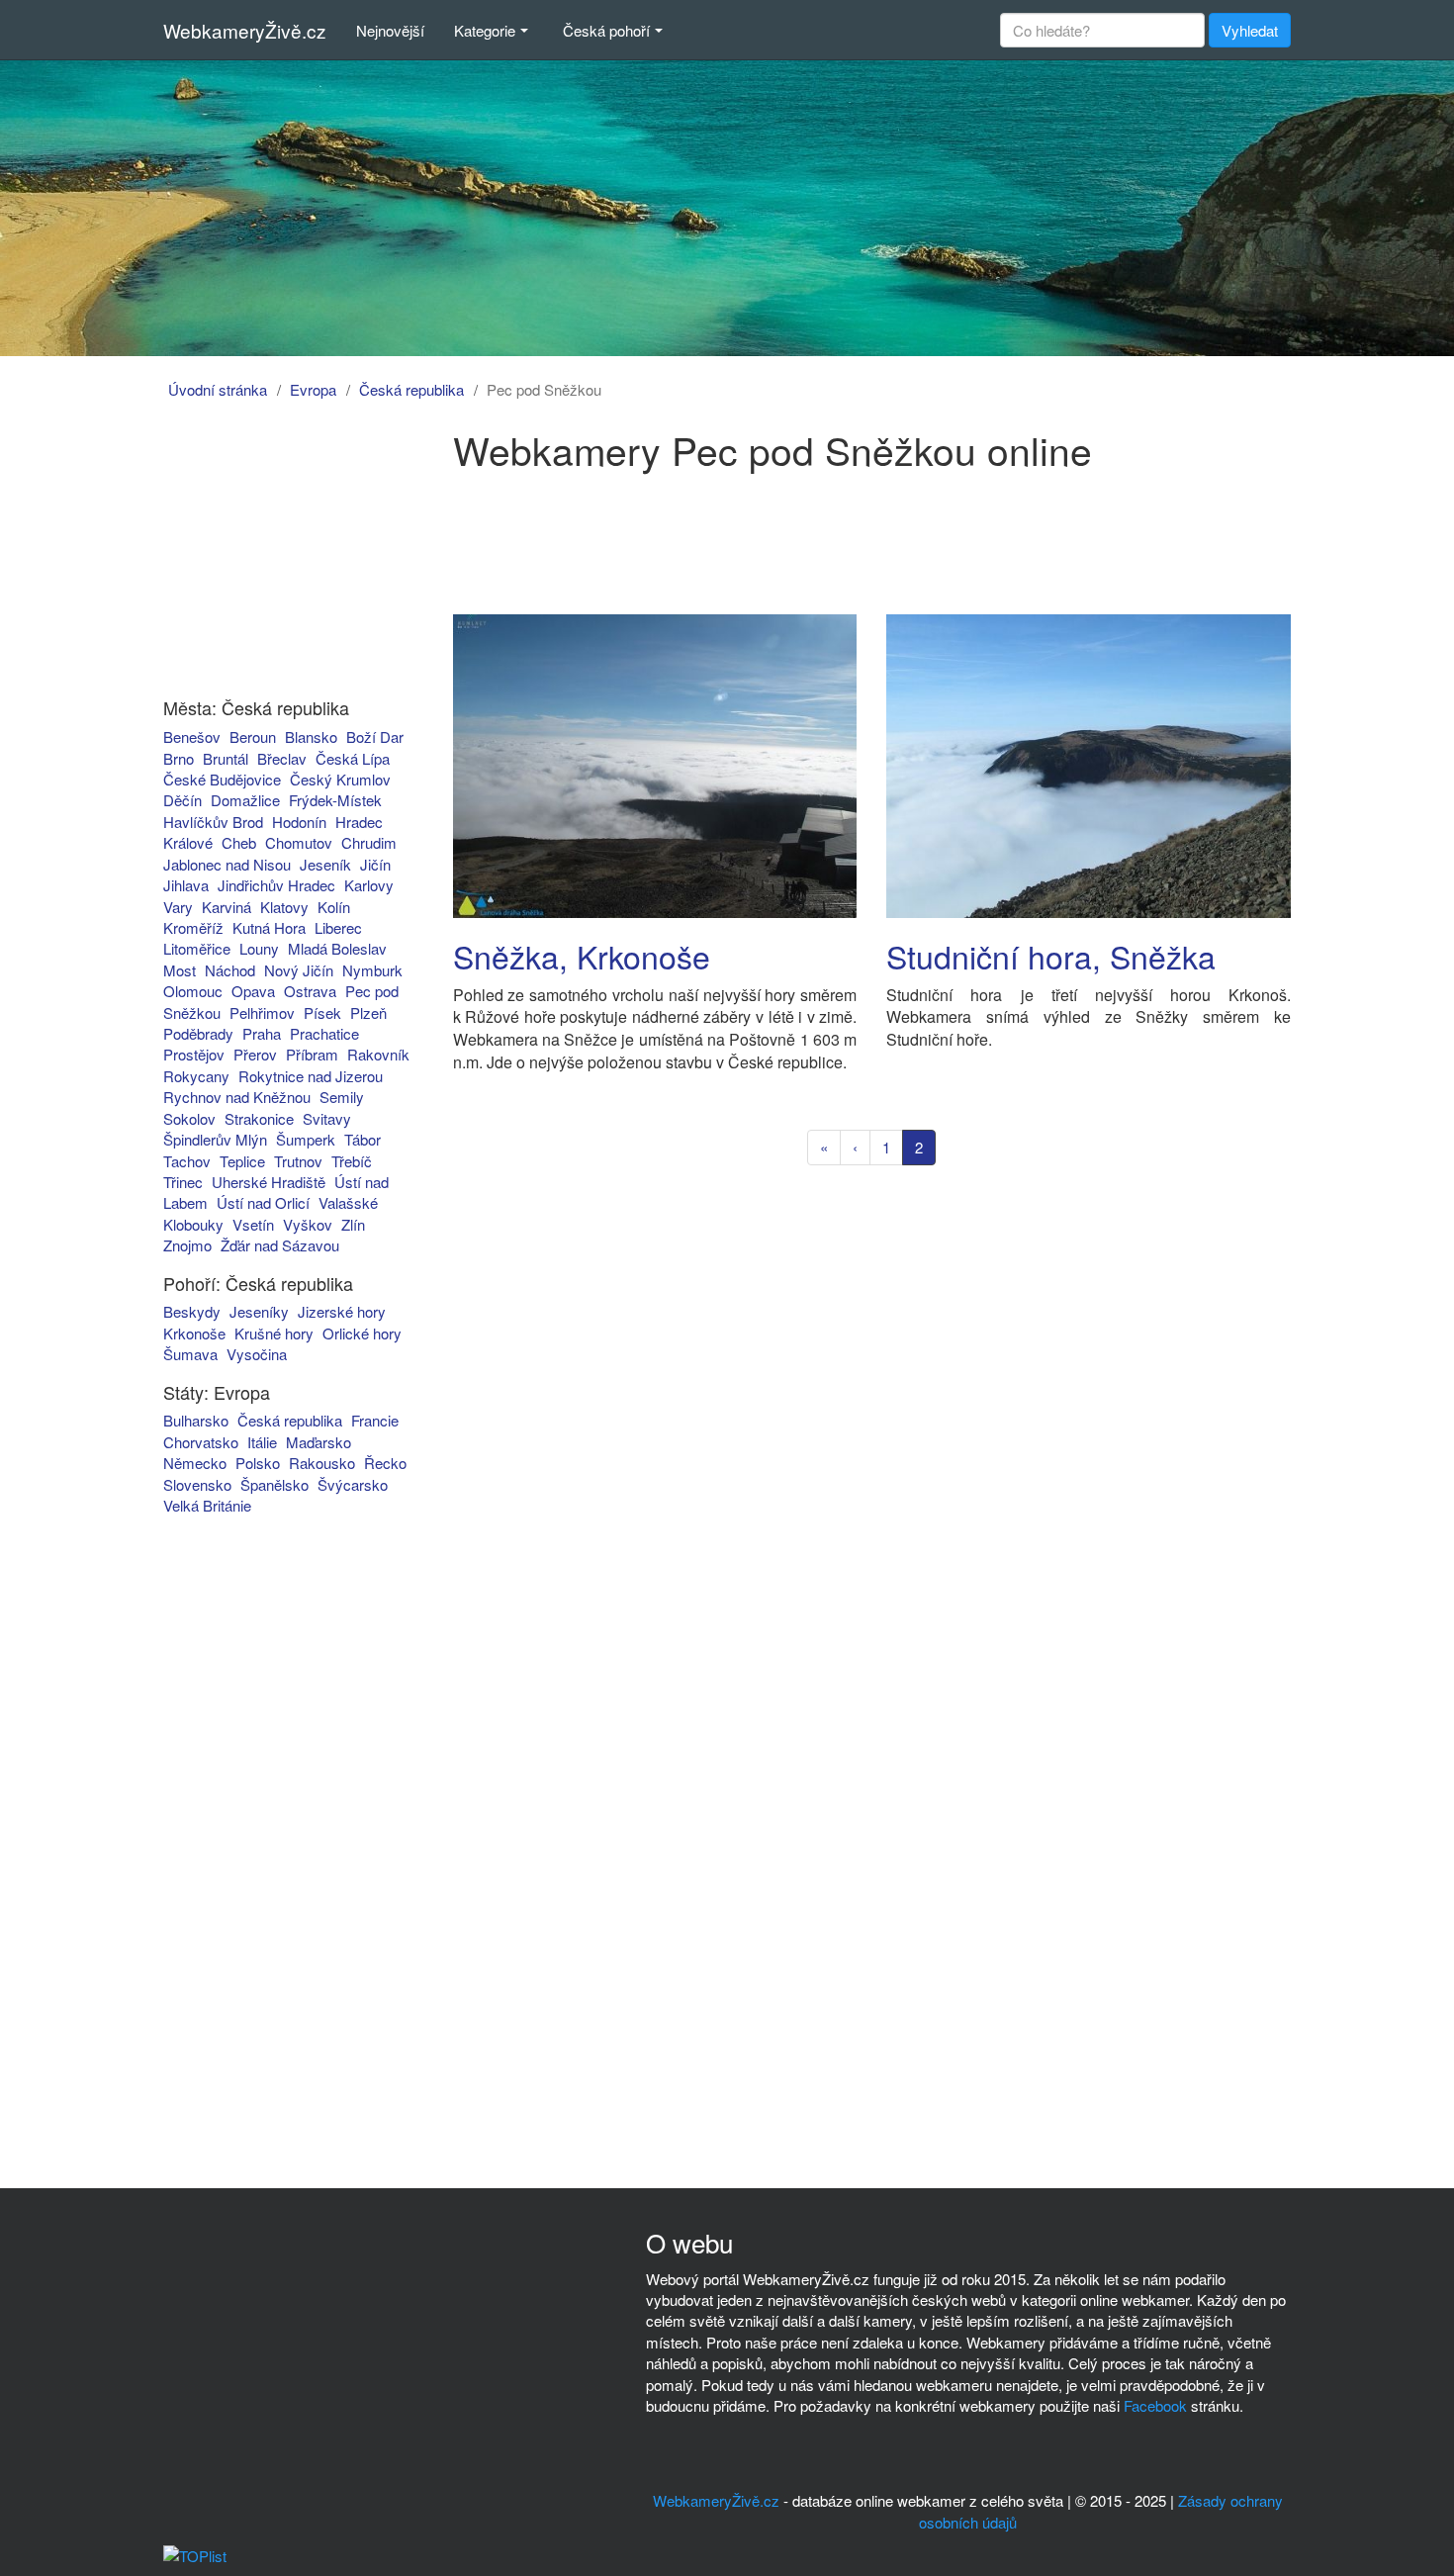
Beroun (253, 736)
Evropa (313, 389)
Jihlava (186, 885)
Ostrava (310, 991)
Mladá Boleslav (337, 948)
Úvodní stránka (218, 389)
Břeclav (282, 758)
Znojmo (187, 1245)
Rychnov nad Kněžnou (237, 1097)
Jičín (375, 864)
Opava (253, 991)
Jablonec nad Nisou (227, 864)
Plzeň (368, 1012)
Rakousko (322, 1463)
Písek (322, 1012)
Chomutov (299, 842)
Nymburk (372, 970)
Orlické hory (362, 1333)
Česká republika (411, 389)
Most (180, 970)
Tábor (363, 1139)
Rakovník (378, 1054)
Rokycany (196, 1076)
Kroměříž (193, 927)
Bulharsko (196, 1420)
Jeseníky (259, 1311)
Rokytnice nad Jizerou (311, 1076)
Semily (342, 1097)
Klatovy (284, 907)
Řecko (385, 1463)
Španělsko (274, 1484)
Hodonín (299, 822)
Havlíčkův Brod (213, 822)
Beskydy (192, 1311)
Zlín (353, 1224)
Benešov (192, 736)
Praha (262, 1033)
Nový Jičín (299, 970)
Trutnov (298, 1161)
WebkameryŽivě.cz (245, 30)
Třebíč (352, 1161)
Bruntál (226, 758)
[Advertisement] (275, 552)
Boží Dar (375, 736)
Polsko (258, 1463)
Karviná (227, 907)
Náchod (230, 970)
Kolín (334, 907)
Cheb (239, 842)
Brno (179, 758)
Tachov (187, 1161)
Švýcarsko (353, 1484)
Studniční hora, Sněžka (1051, 956)
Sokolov (189, 1118)
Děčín (182, 800)
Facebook (1155, 2405)
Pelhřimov (262, 1012)
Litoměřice (197, 948)
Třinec (183, 1182)
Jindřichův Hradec (276, 885)
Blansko (311, 736)
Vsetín (253, 1224)
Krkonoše (194, 1333)
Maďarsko (318, 1442)
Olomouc (193, 991)
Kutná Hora (269, 927)
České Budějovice (222, 779)
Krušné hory (274, 1333)
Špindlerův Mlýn (215, 1139)
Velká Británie (207, 1505)
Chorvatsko (201, 1442)
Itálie (262, 1442)
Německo (195, 1463)
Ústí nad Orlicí (263, 1202)
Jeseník (325, 864)
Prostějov (194, 1054)
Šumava (190, 1354)
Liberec (338, 927)
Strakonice (259, 1118)
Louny (259, 948)
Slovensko (197, 1484)
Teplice (242, 1161)
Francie (375, 1420)
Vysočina (257, 1354)
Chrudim (369, 842)
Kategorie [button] (485, 30)
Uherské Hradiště (269, 1182)
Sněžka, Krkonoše (582, 956)
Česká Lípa (353, 758)
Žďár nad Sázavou (280, 1245)
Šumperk (306, 1139)
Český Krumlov (340, 779)
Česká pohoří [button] (606, 30)
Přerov (255, 1054)
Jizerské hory (342, 1311)
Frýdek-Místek (335, 800)
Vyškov (308, 1224)
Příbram (312, 1054)
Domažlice (245, 800)
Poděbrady (198, 1033)
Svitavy (327, 1118)
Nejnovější (390, 30)
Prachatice (324, 1033)
